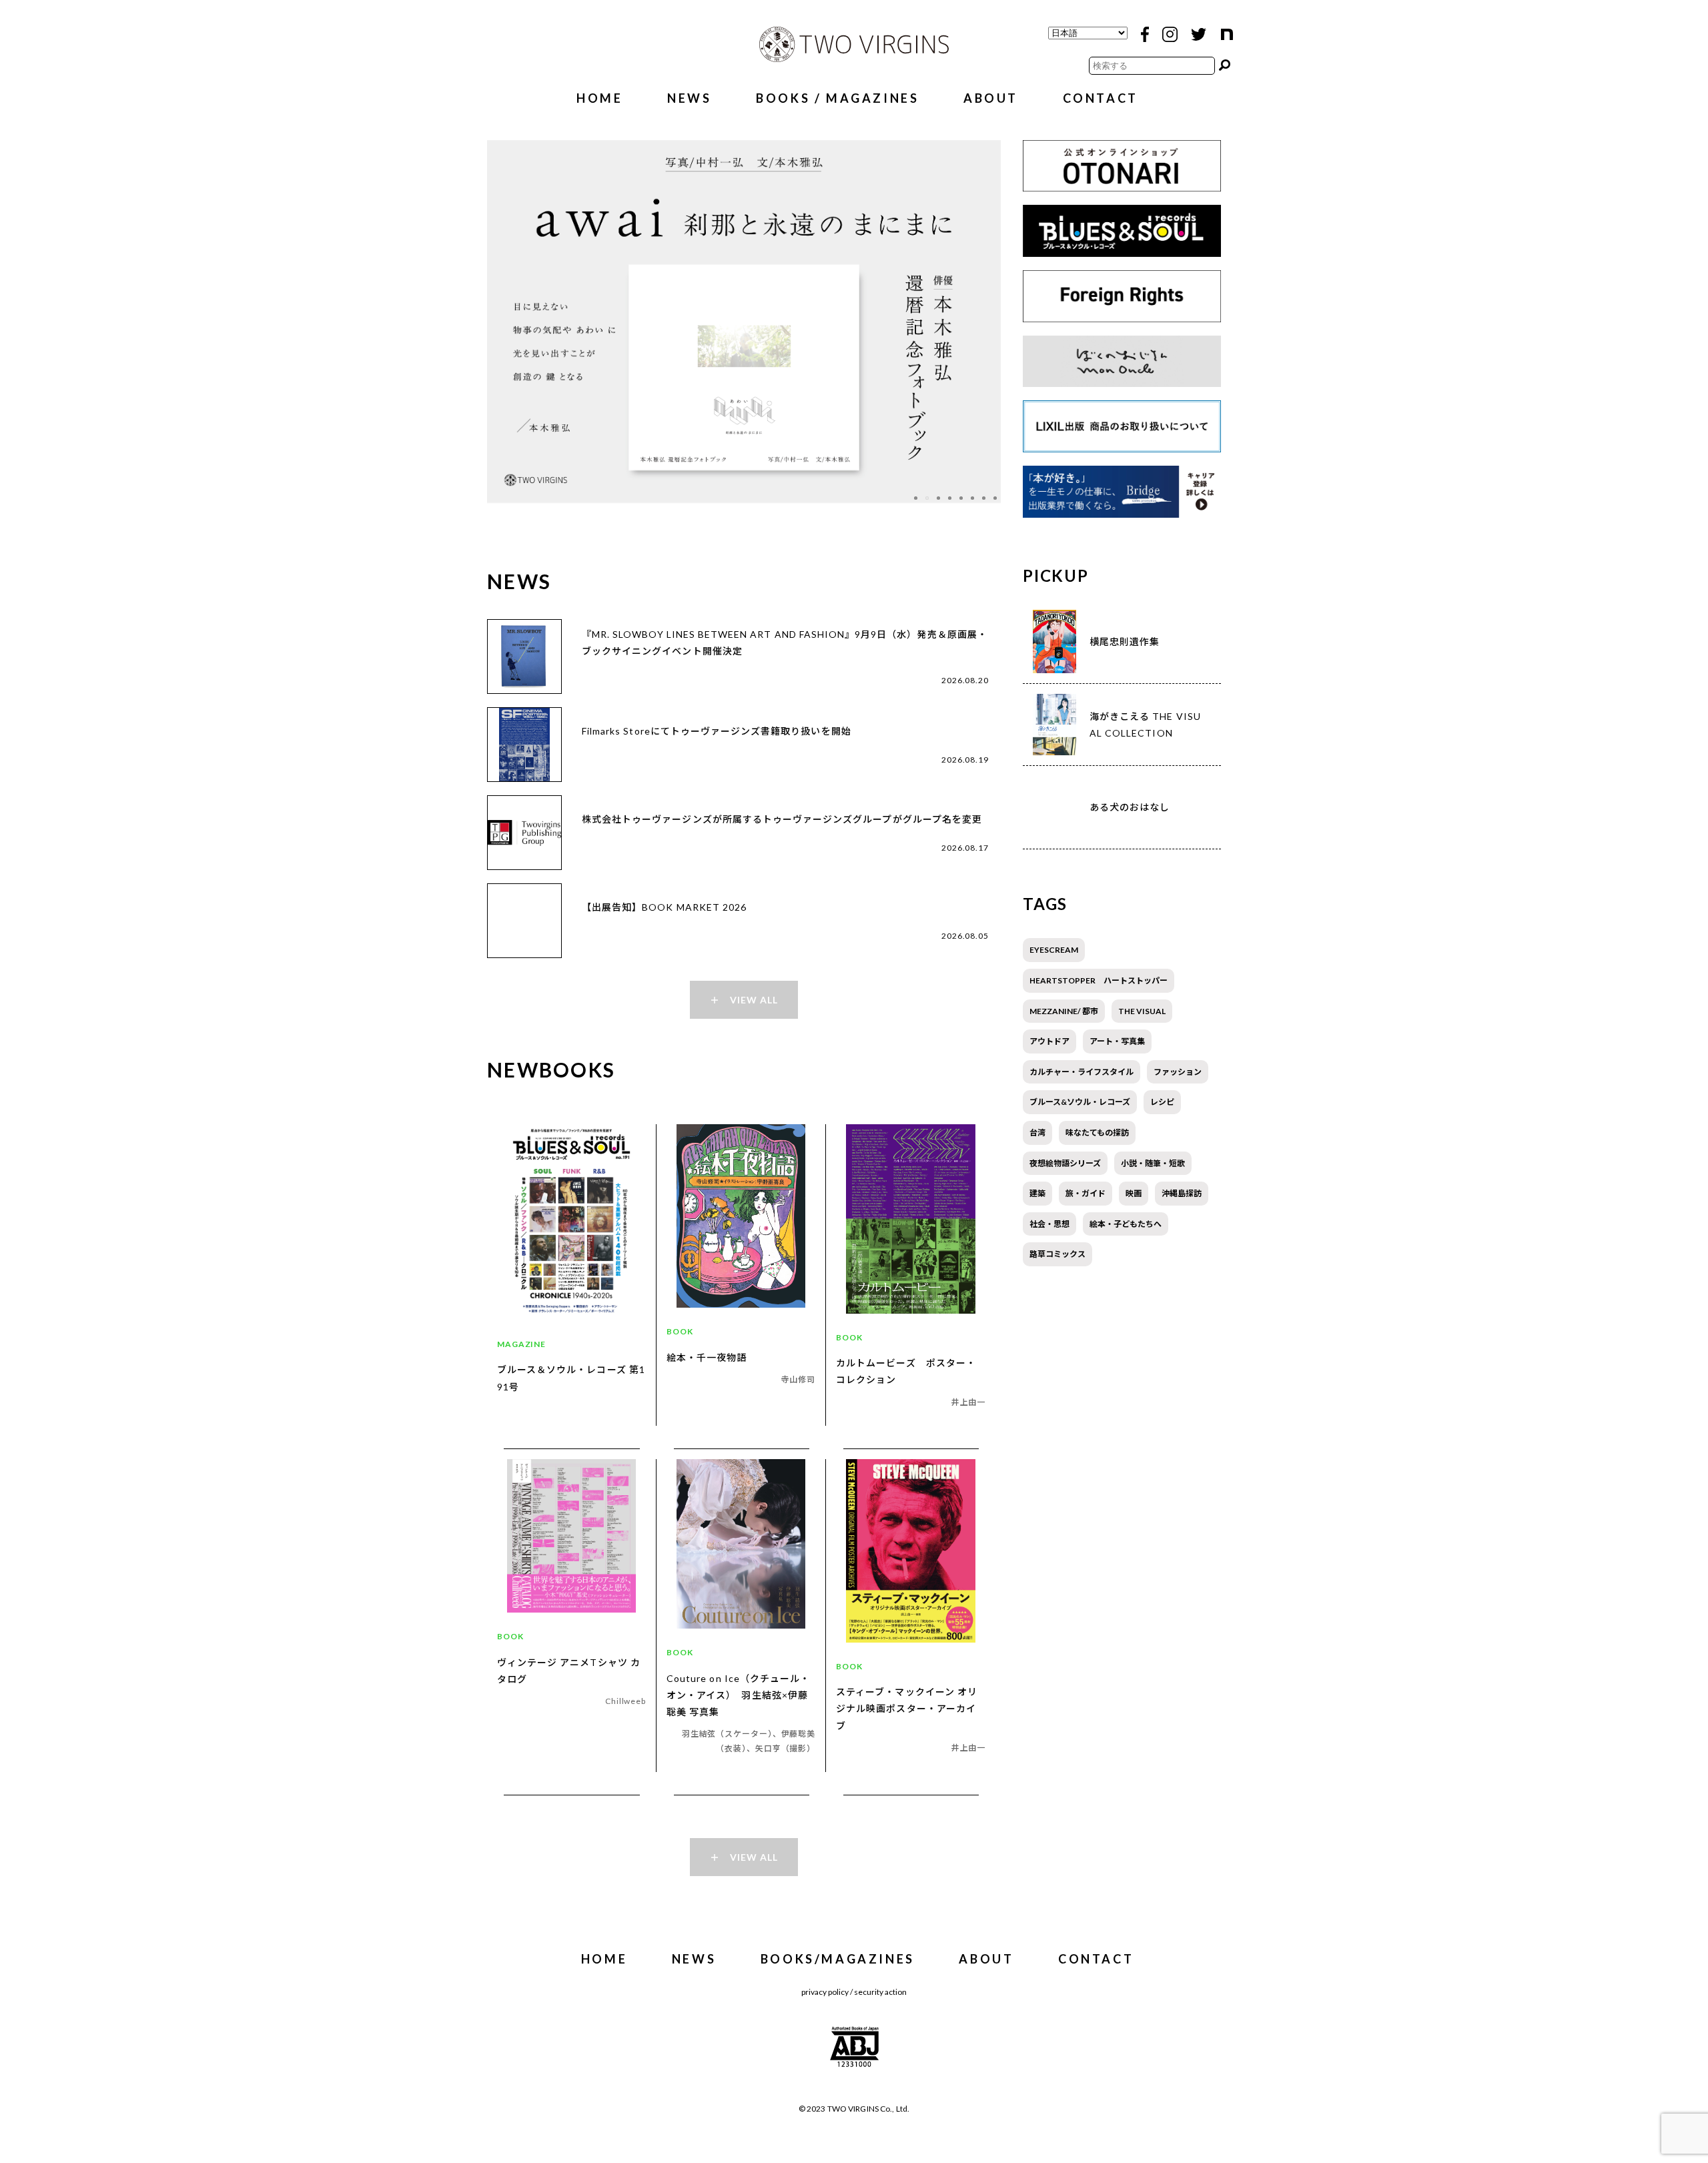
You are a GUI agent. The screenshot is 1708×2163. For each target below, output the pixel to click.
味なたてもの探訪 (1097, 1133)
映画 (1134, 1193)
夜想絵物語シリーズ (1065, 1163)
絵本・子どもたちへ (1126, 1224)
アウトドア (1049, 1041)
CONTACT (1101, 98)
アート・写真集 (1117, 1041)
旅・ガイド (1086, 1193)
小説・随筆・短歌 (1153, 1163)
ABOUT (991, 98)
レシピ (1162, 1102)
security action (880, 1992)
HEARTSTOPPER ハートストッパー (1099, 980)
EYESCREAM (1054, 950)
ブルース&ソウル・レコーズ (1080, 1102)
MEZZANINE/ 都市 (1064, 1011)
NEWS (689, 98)
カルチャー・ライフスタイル (1082, 1072)
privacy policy (825, 1992)
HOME (599, 98)
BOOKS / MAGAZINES (837, 98)
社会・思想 (1049, 1224)
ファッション (1178, 1072)
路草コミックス (1057, 1254)
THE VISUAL (1142, 1011)
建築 (1037, 1193)
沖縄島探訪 (1182, 1193)
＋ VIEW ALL (744, 1000)
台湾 (1037, 1133)
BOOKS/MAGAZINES (838, 1959)
